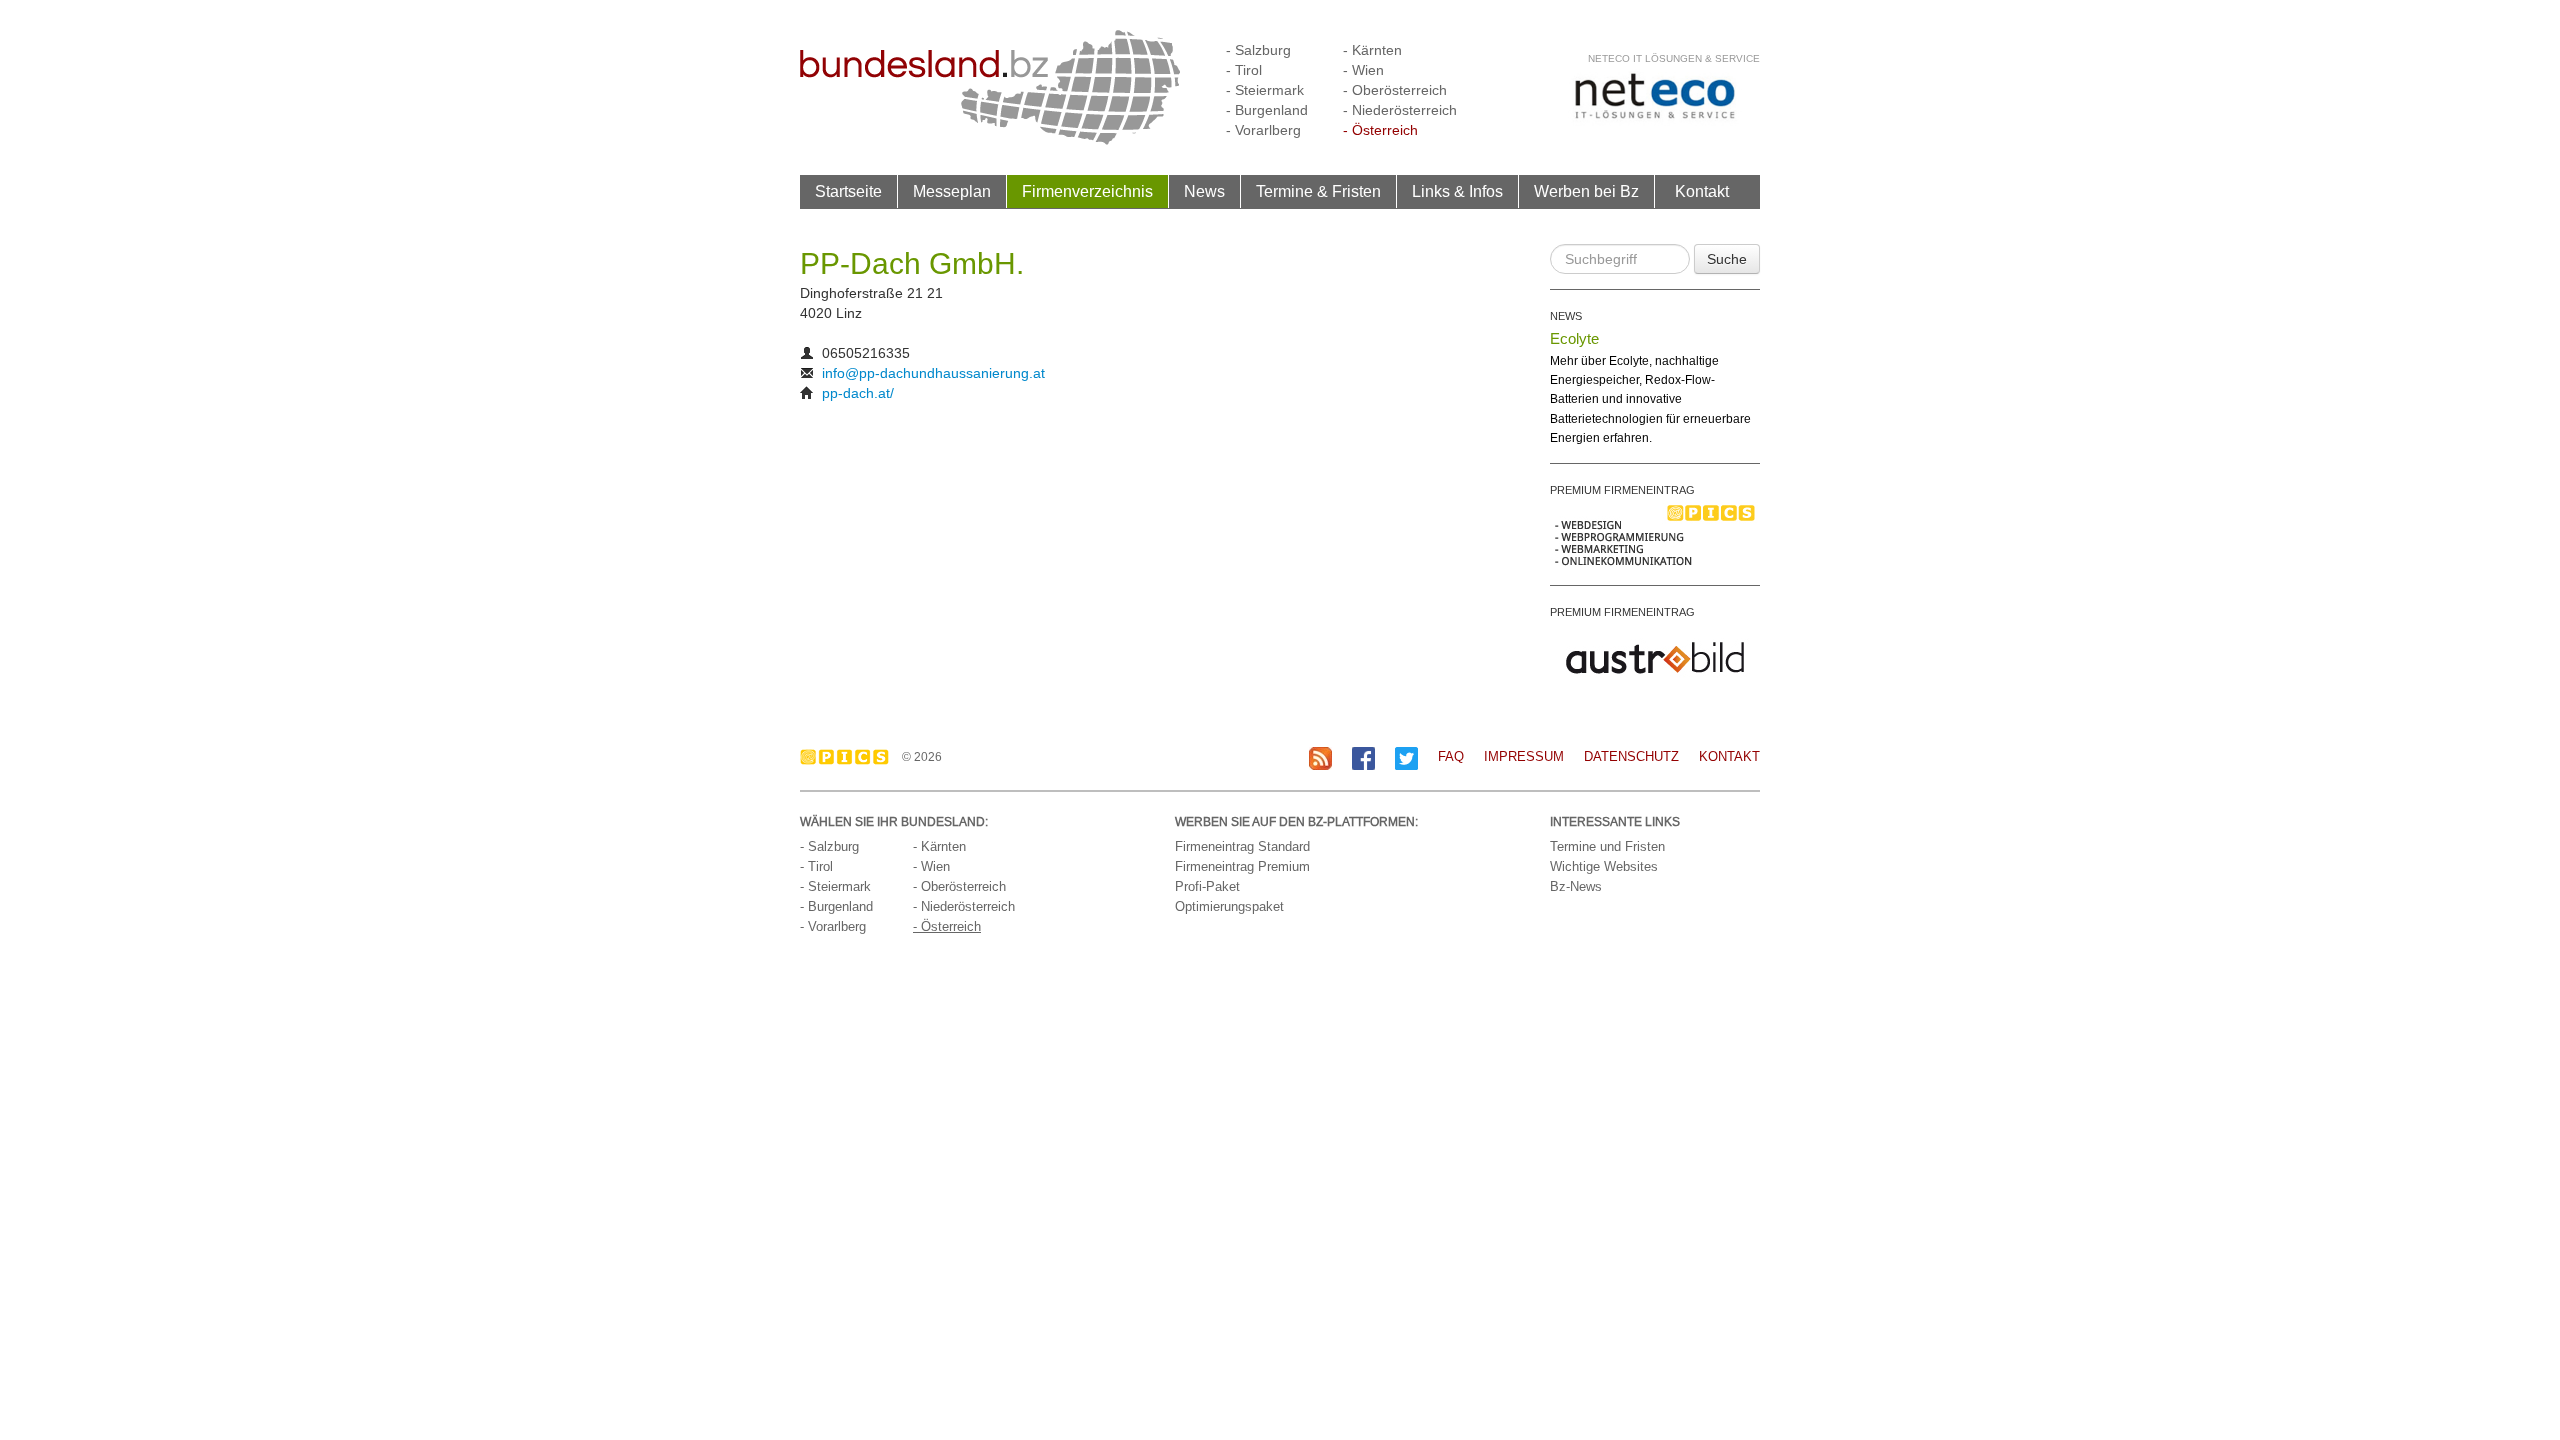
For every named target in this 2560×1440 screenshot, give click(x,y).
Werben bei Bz (1586, 191)
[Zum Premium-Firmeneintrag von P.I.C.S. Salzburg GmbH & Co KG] (1655, 534)
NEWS (1566, 316)
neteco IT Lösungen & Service (1674, 58)
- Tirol (1244, 70)
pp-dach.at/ (858, 393)
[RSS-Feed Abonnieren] (1320, 757)
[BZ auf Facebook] (1363, 757)
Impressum (1524, 756)
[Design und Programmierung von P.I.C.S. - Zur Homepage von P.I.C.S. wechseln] (849, 757)
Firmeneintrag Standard (1242, 846)
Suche (1727, 259)
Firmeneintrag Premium (1242, 866)
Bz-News (1576, 886)
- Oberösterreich (1395, 90)
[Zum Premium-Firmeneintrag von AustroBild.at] (1655, 656)
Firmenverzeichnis (1087, 191)
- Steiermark (1265, 90)
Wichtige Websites (1604, 866)
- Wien (1363, 70)
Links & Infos (1457, 191)
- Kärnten (1372, 50)
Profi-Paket (1207, 886)
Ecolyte (1574, 338)
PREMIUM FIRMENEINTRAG (1622, 490)
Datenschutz (1631, 756)
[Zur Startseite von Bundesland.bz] (990, 86)
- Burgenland (1267, 110)
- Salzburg (1258, 50)
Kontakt (1702, 191)
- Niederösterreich (1400, 110)
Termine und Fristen (1607, 846)
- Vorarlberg (1263, 130)
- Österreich (1380, 130)
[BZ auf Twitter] (1406, 757)
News (1204, 191)
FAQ (1451, 756)
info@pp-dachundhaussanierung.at (933, 373)
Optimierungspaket (1229, 906)
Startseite (848, 191)
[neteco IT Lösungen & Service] (1655, 95)
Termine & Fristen (1318, 191)
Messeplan (952, 191)
